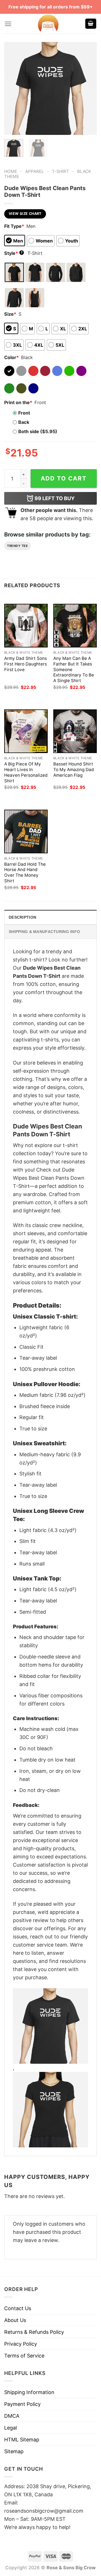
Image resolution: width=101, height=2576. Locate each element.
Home (11, 171)
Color (12, 357)
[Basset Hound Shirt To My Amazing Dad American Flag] (75, 731)
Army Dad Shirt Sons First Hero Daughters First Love (26, 664)
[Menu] (8, 24)
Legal (11, 2428)
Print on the (18, 402)
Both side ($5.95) (38, 431)
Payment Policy (22, 2404)
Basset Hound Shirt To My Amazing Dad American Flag (74, 770)
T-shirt (60, 171)
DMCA (12, 2416)
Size (10, 314)
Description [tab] (22, 917)
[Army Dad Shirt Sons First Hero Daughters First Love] (26, 626)
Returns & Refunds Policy (34, 2332)
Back (24, 422)
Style (13, 253)
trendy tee (18, 546)
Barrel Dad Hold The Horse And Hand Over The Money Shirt (25, 873)
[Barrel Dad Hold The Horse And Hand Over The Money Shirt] (26, 831)
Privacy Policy (21, 2344)
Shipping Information (29, 2392)
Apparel (35, 171)
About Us (15, 2320)
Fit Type (14, 226)
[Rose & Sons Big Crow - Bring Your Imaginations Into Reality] (48, 24)
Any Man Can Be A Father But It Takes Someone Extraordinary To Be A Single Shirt (74, 670)
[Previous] (13, 88)
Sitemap (14, 2451)
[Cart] (91, 24)
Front (24, 413)
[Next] (88, 88)
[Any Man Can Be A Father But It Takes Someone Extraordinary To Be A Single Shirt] (75, 626)
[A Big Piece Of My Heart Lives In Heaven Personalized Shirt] (26, 731)
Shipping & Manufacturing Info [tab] (44, 932)
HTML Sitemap (22, 2440)
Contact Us (18, 2308)
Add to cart (64, 478)
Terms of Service (24, 2356)
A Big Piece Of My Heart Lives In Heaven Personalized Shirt (26, 772)
